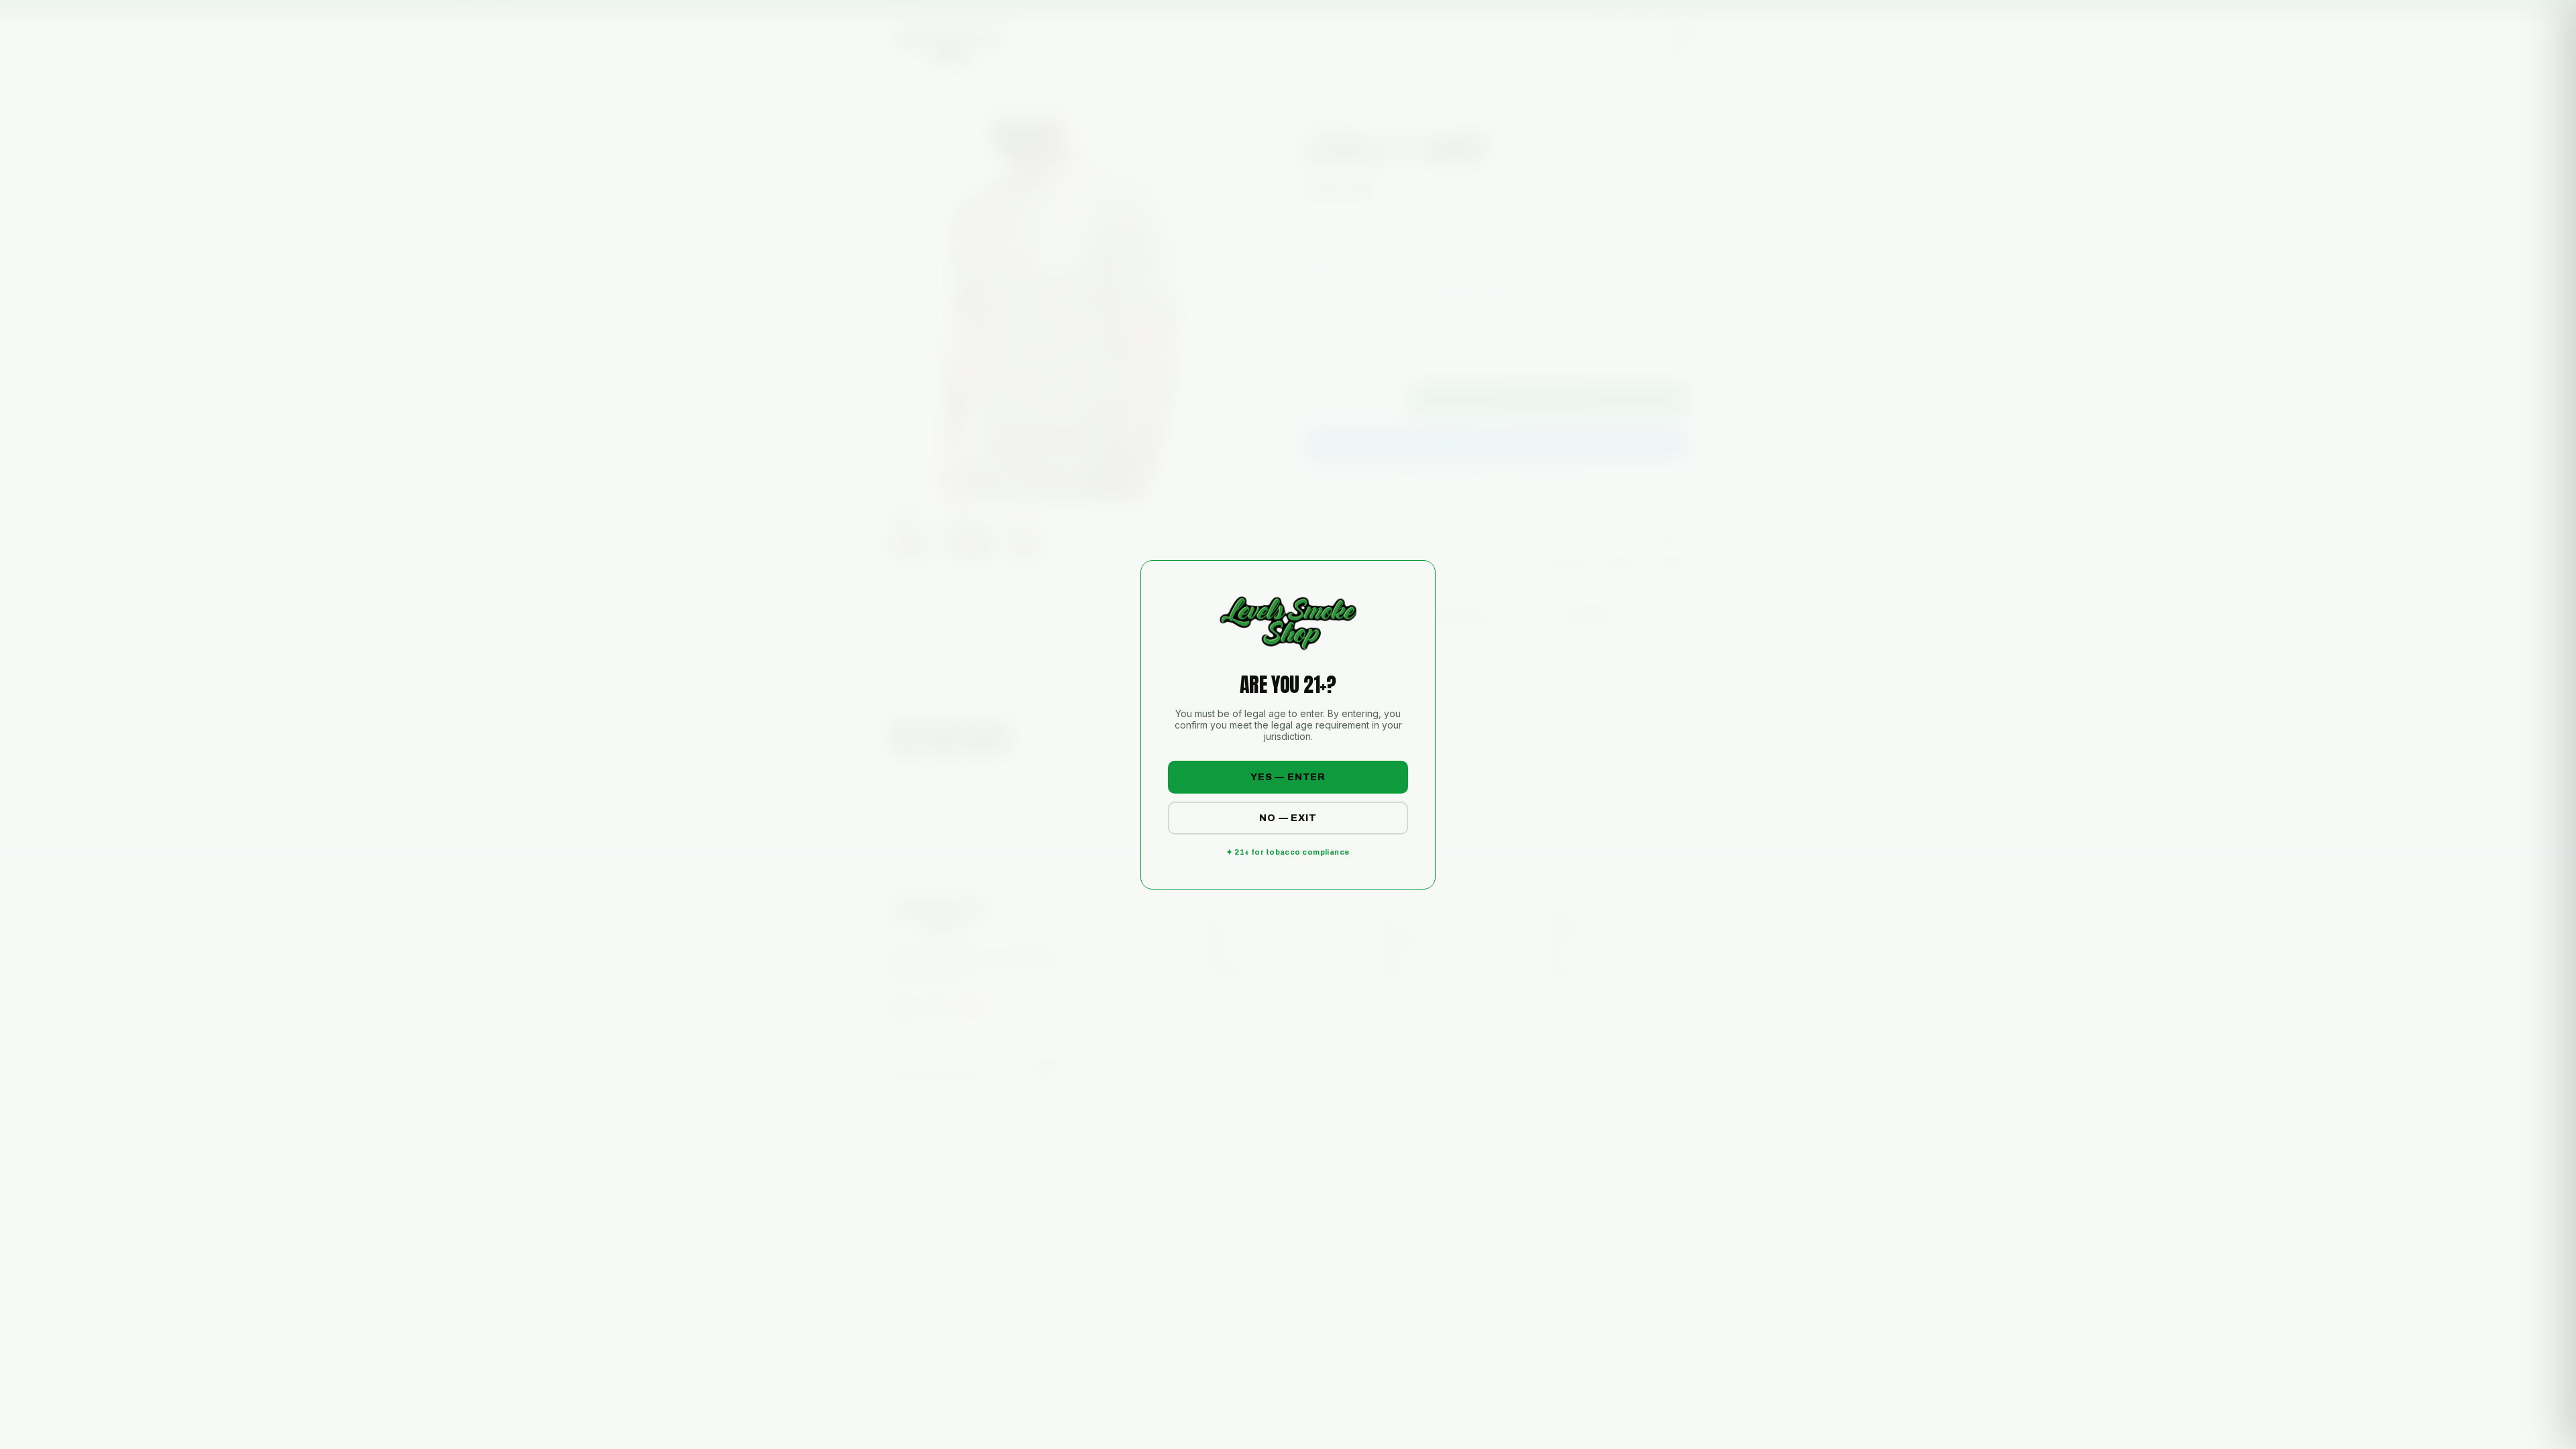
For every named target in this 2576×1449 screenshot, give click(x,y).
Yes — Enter (1288, 777)
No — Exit (1288, 818)
